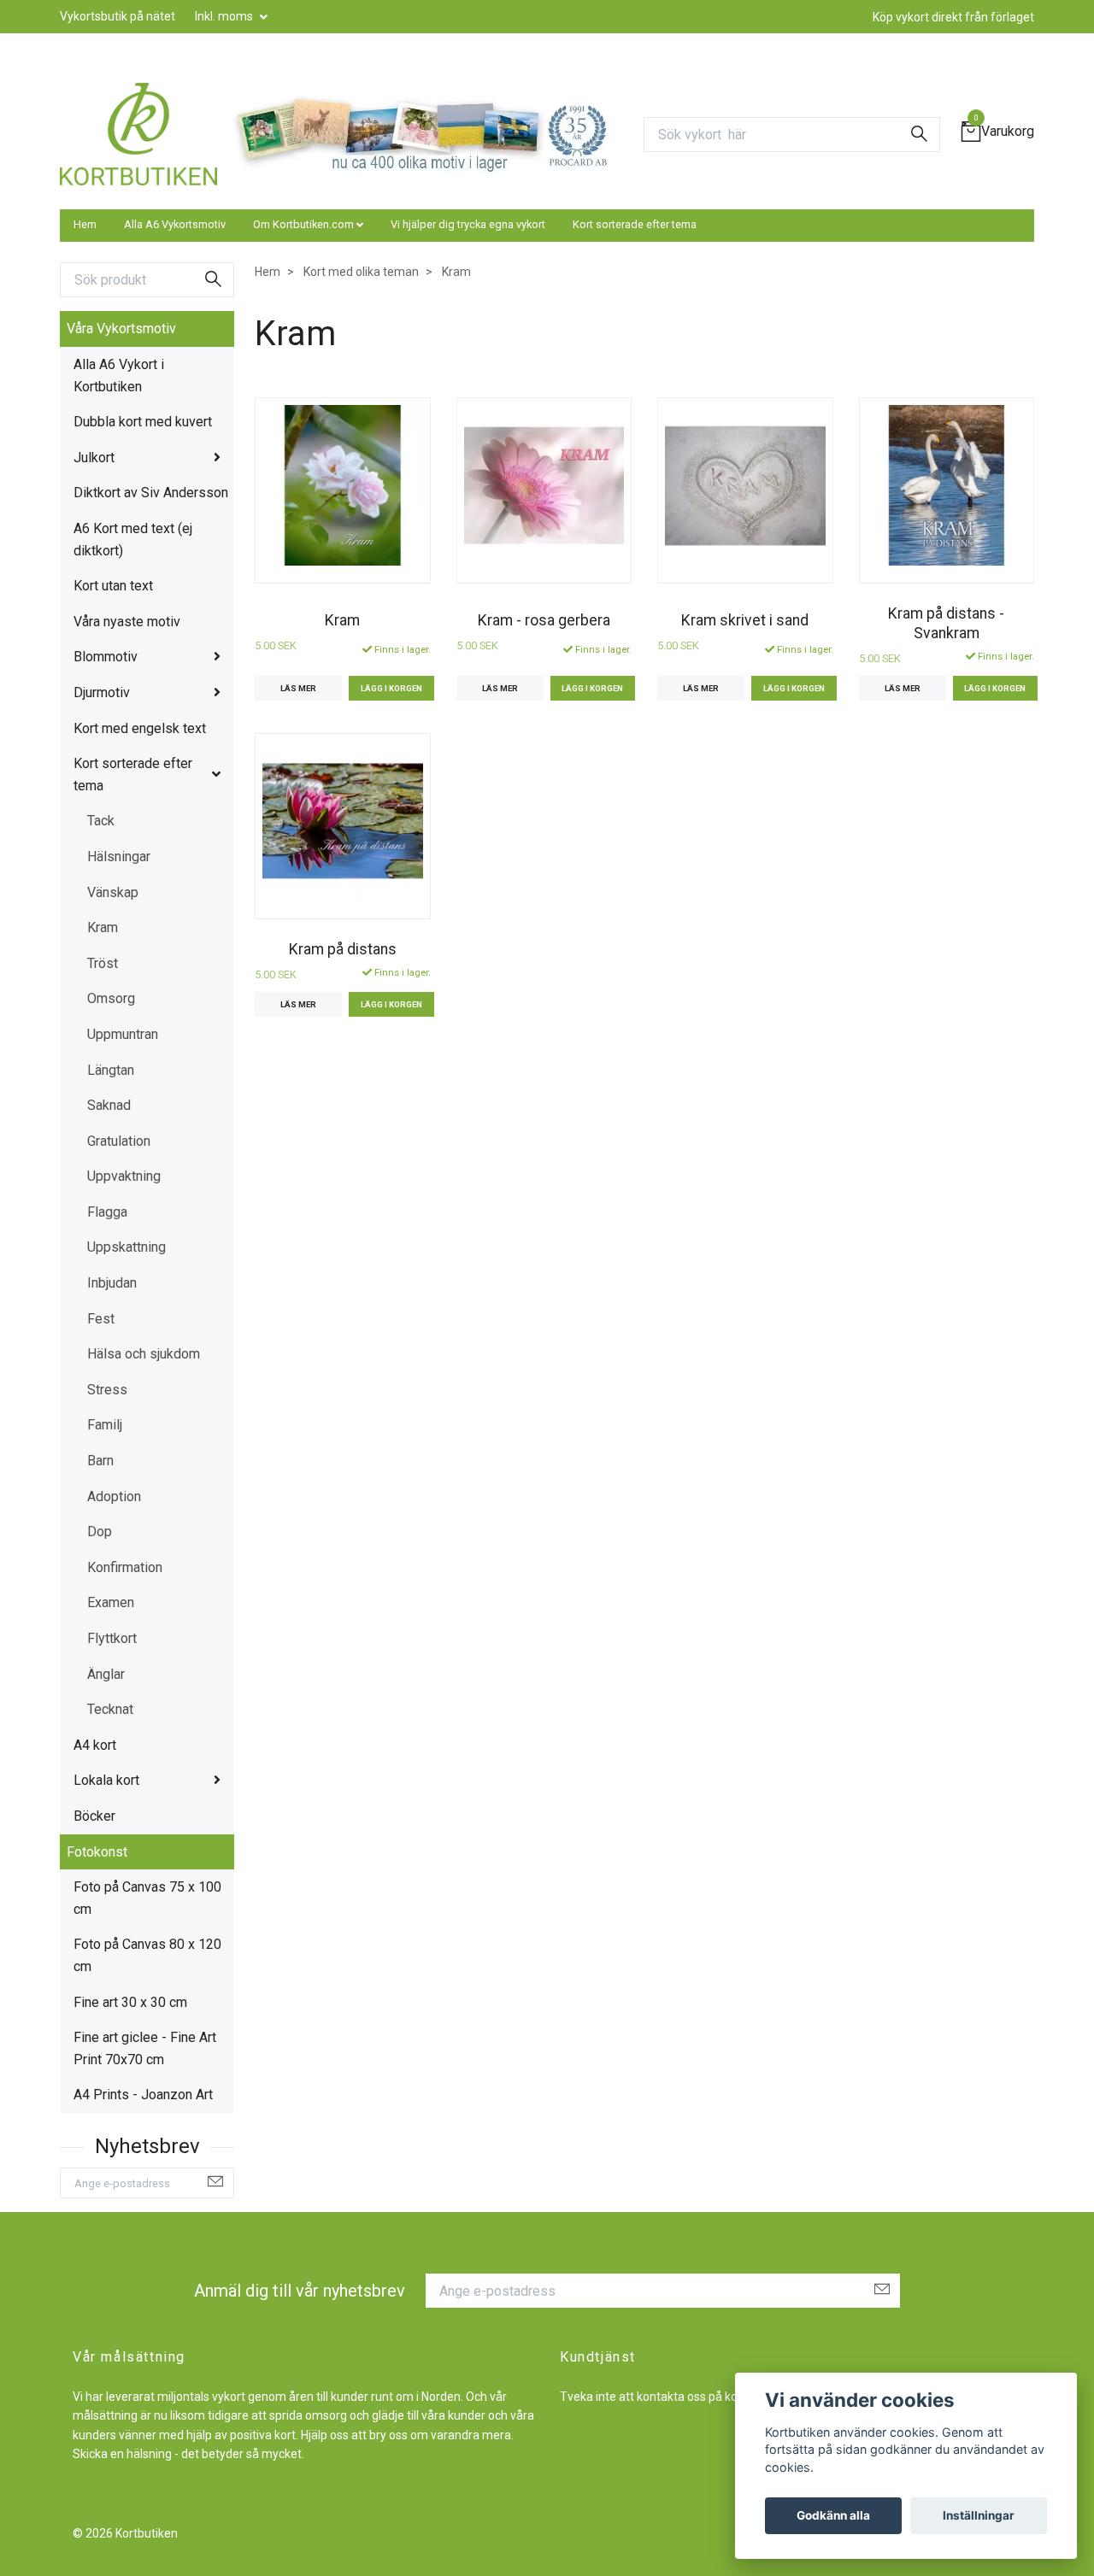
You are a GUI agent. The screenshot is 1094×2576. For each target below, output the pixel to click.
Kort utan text (113, 586)
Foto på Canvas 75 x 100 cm (147, 1898)
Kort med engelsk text (140, 728)
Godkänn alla (833, 2515)
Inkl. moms (225, 16)
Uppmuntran (123, 1034)
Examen (111, 1602)
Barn (100, 1461)
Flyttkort (112, 1638)
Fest (101, 1319)
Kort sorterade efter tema (635, 224)
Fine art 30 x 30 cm (130, 2002)
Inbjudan (112, 1283)
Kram (103, 927)
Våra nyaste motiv (127, 622)
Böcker (94, 1816)
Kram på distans (343, 949)
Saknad (109, 1105)
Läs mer (298, 688)
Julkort (94, 458)
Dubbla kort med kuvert (143, 422)
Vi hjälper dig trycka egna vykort (468, 224)
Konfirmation (125, 1567)
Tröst (103, 963)
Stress (107, 1390)
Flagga (107, 1212)
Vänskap (113, 892)
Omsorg (111, 998)
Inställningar (979, 2515)
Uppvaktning (124, 1176)
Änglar (106, 1674)
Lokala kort (106, 1780)
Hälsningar (119, 857)
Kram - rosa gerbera (544, 620)
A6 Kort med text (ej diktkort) (133, 540)
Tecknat (110, 1709)
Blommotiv (106, 657)
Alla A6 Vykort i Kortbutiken (119, 376)
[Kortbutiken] (138, 134)
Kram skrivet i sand (745, 620)
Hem (85, 224)
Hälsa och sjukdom (144, 1354)
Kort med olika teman (361, 272)
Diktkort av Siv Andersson (151, 493)
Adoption (114, 1496)
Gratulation (119, 1141)
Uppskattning (126, 1247)
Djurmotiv (102, 692)
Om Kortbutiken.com (303, 224)
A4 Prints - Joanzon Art (143, 2095)
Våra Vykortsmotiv (121, 329)
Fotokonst (97, 1852)
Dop (100, 1532)
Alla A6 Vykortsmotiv (175, 224)
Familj (105, 1425)
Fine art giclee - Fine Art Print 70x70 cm (145, 2048)
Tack (101, 821)
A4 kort (95, 1745)
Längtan (111, 1070)
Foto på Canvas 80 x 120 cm (147, 1955)
